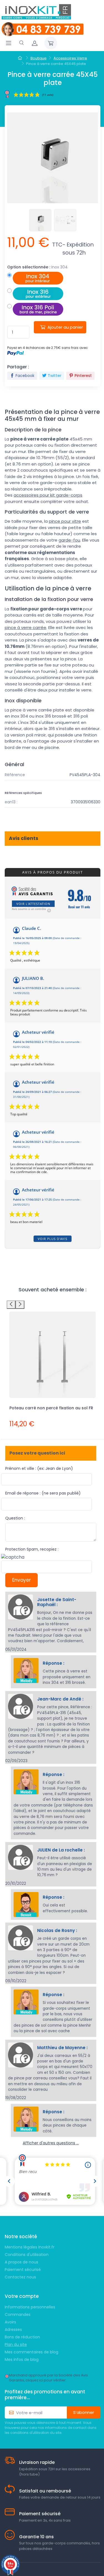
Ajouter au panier (65, 327)
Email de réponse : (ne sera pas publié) (43, 1493)
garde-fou (69, 540)
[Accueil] (21, 58)
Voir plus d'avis (53, 1239)
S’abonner (84, 2412)
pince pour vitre (65, 521)
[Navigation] (9, 43)
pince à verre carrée (26, 627)
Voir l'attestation (33, 904)
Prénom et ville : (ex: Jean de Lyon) (39, 1468)
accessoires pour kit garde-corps (48, 495)
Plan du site (16, 2344)
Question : (15, 1518)
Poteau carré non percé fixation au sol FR (51, 1408)
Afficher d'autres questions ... (51, 2143)
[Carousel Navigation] (53, 1305)
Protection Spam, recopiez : (32, 1549)
